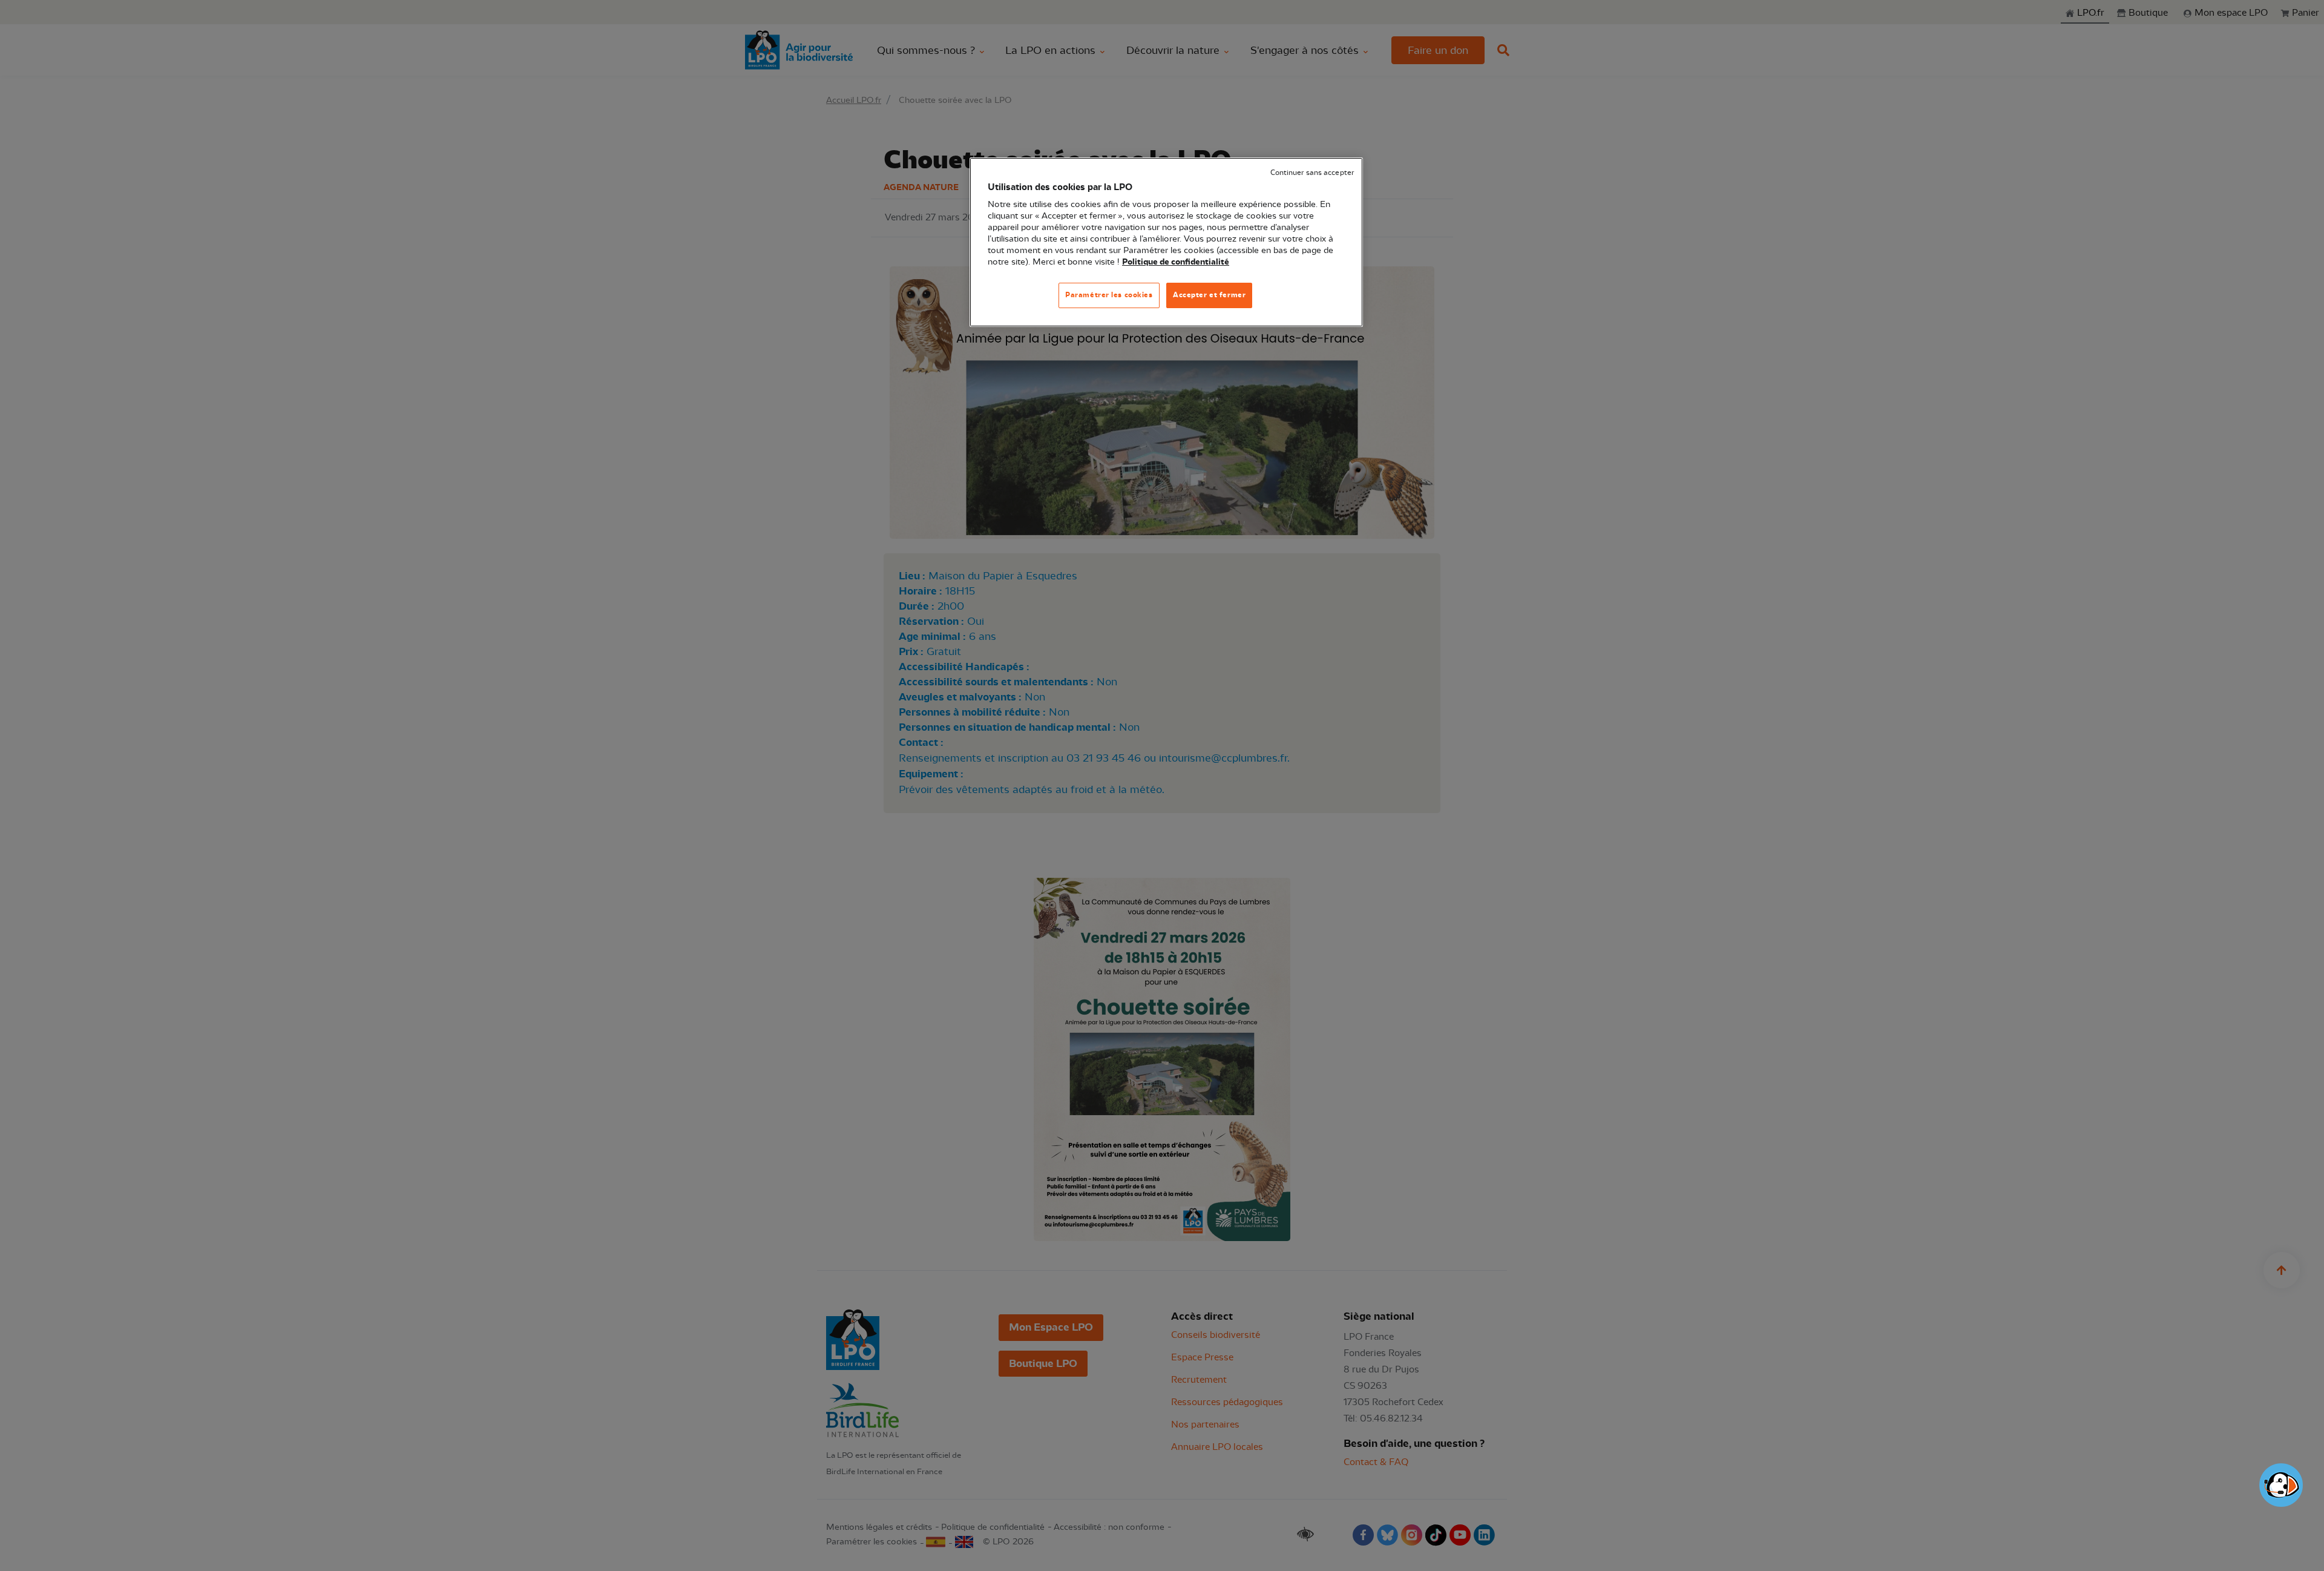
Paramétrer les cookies (1109, 295)
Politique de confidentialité (1176, 262)
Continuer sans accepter (1312, 173)
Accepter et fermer (1209, 295)
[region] (1166, 242)
